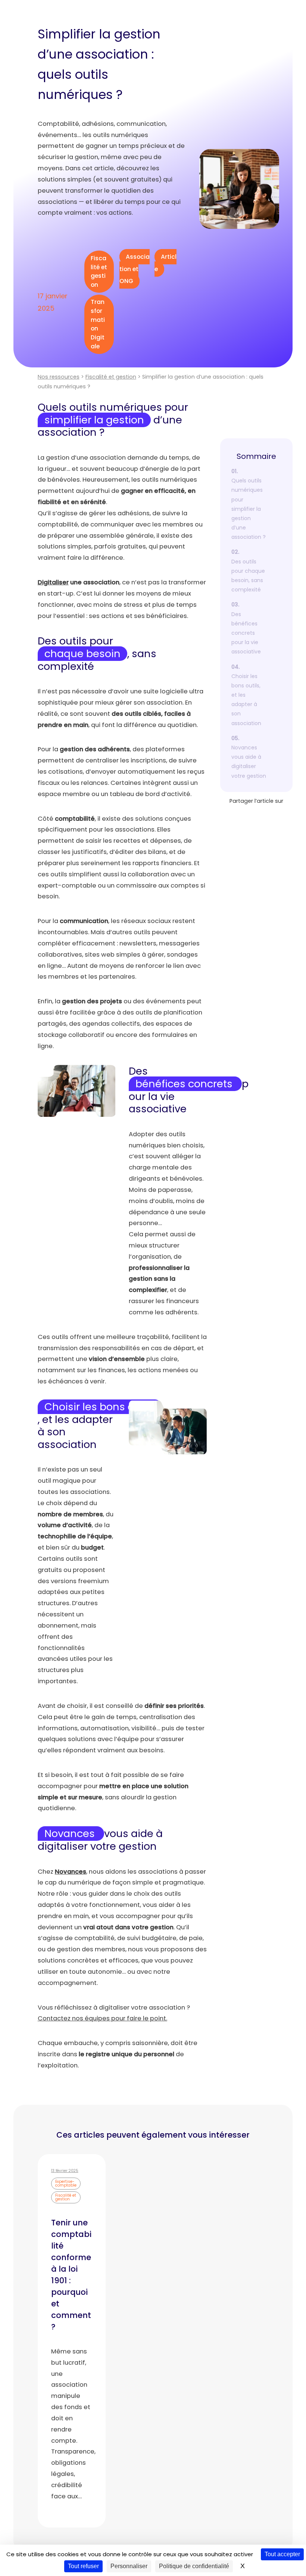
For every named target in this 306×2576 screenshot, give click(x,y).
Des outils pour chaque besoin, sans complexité (248, 576)
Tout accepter (282, 2554)
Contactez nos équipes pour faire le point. (102, 2018)
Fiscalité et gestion (99, 271)
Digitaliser (53, 582)
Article (166, 263)
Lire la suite (72, 2508)
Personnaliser (129, 2566)
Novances (71, 1872)
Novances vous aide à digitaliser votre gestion (249, 762)
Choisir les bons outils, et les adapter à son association (246, 700)
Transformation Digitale (98, 324)
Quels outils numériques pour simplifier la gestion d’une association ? (249, 509)
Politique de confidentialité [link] (194, 2566)
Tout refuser (83, 2566)
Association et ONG (135, 269)
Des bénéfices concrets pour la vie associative (246, 633)
